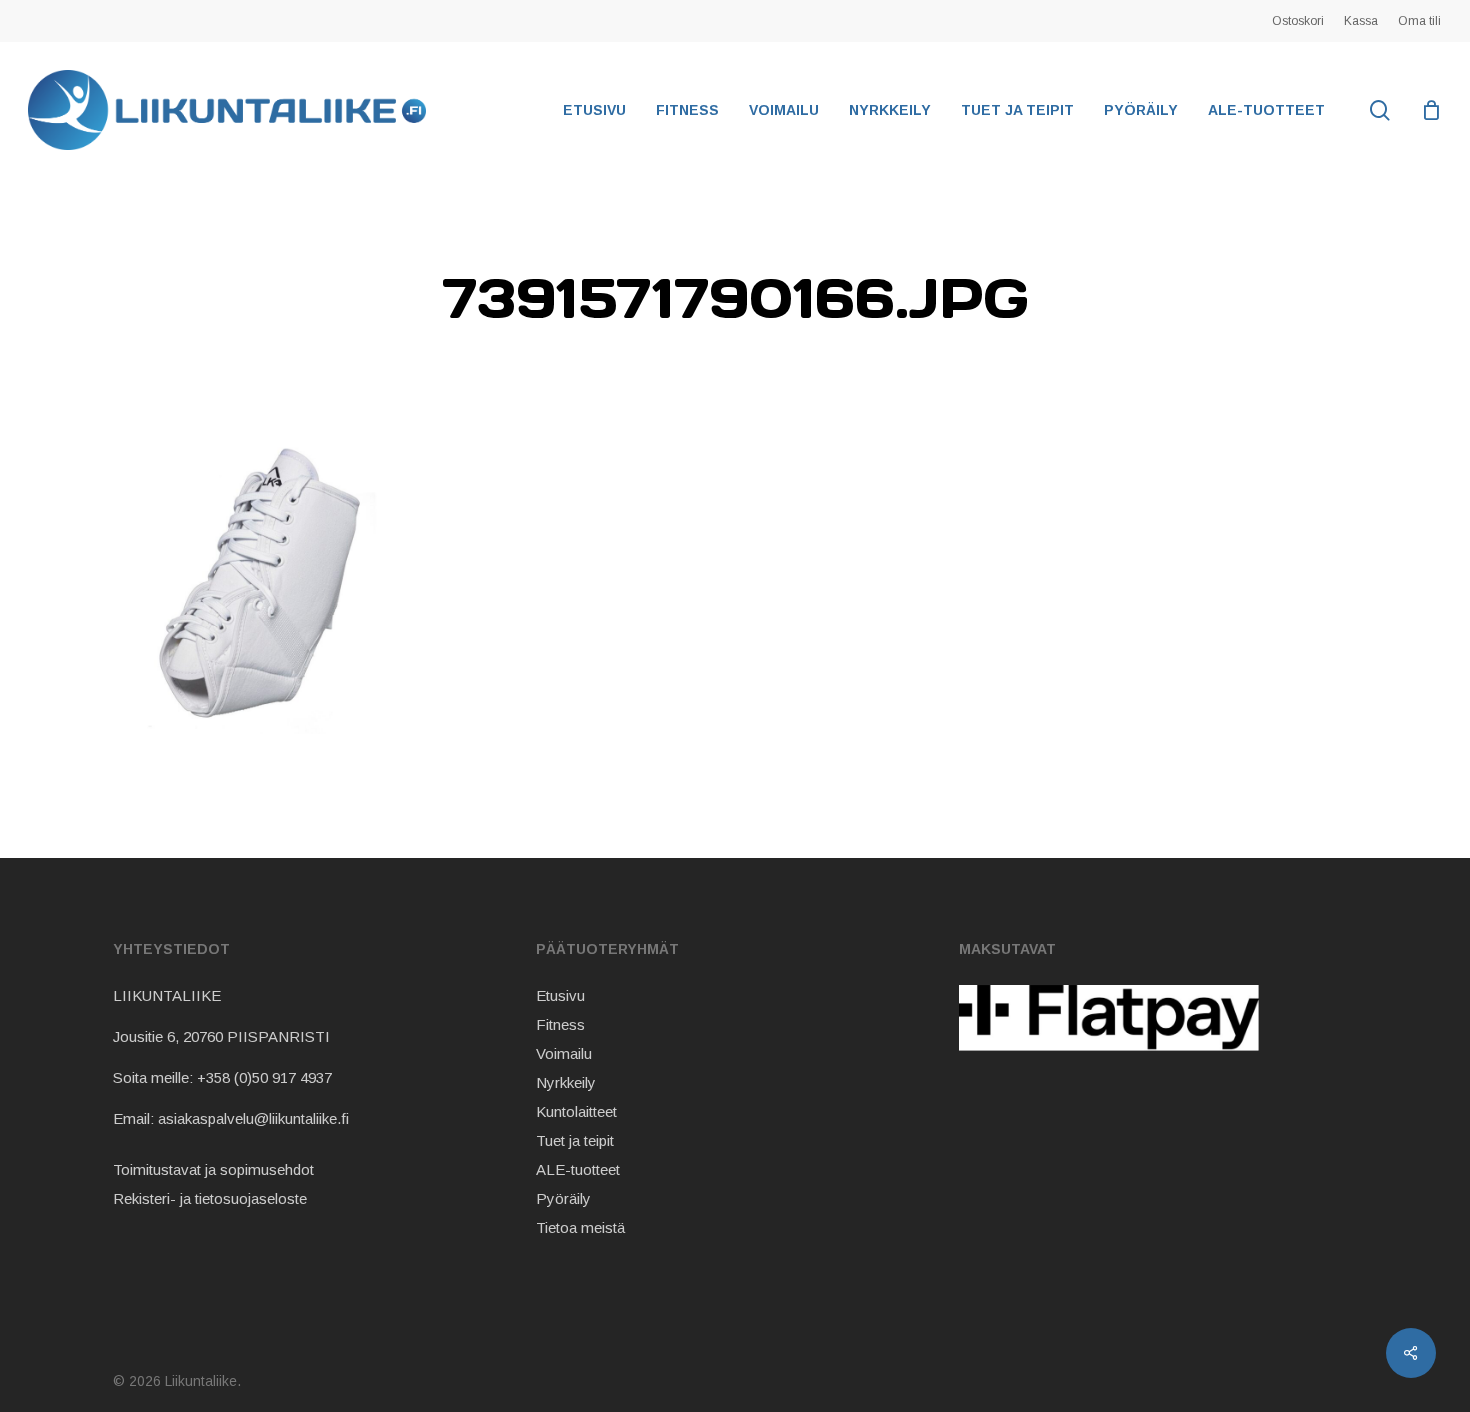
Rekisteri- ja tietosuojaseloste (210, 1198)
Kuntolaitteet (576, 1111)
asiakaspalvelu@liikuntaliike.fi (253, 1118)
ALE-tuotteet (578, 1169)
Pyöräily (563, 1198)
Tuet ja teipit (575, 1140)
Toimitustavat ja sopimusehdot (213, 1169)
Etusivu (560, 995)
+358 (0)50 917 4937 (264, 1077)
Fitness (560, 1024)
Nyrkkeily (566, 1082)
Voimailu (564, 1053)
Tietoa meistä (580, 1227)
